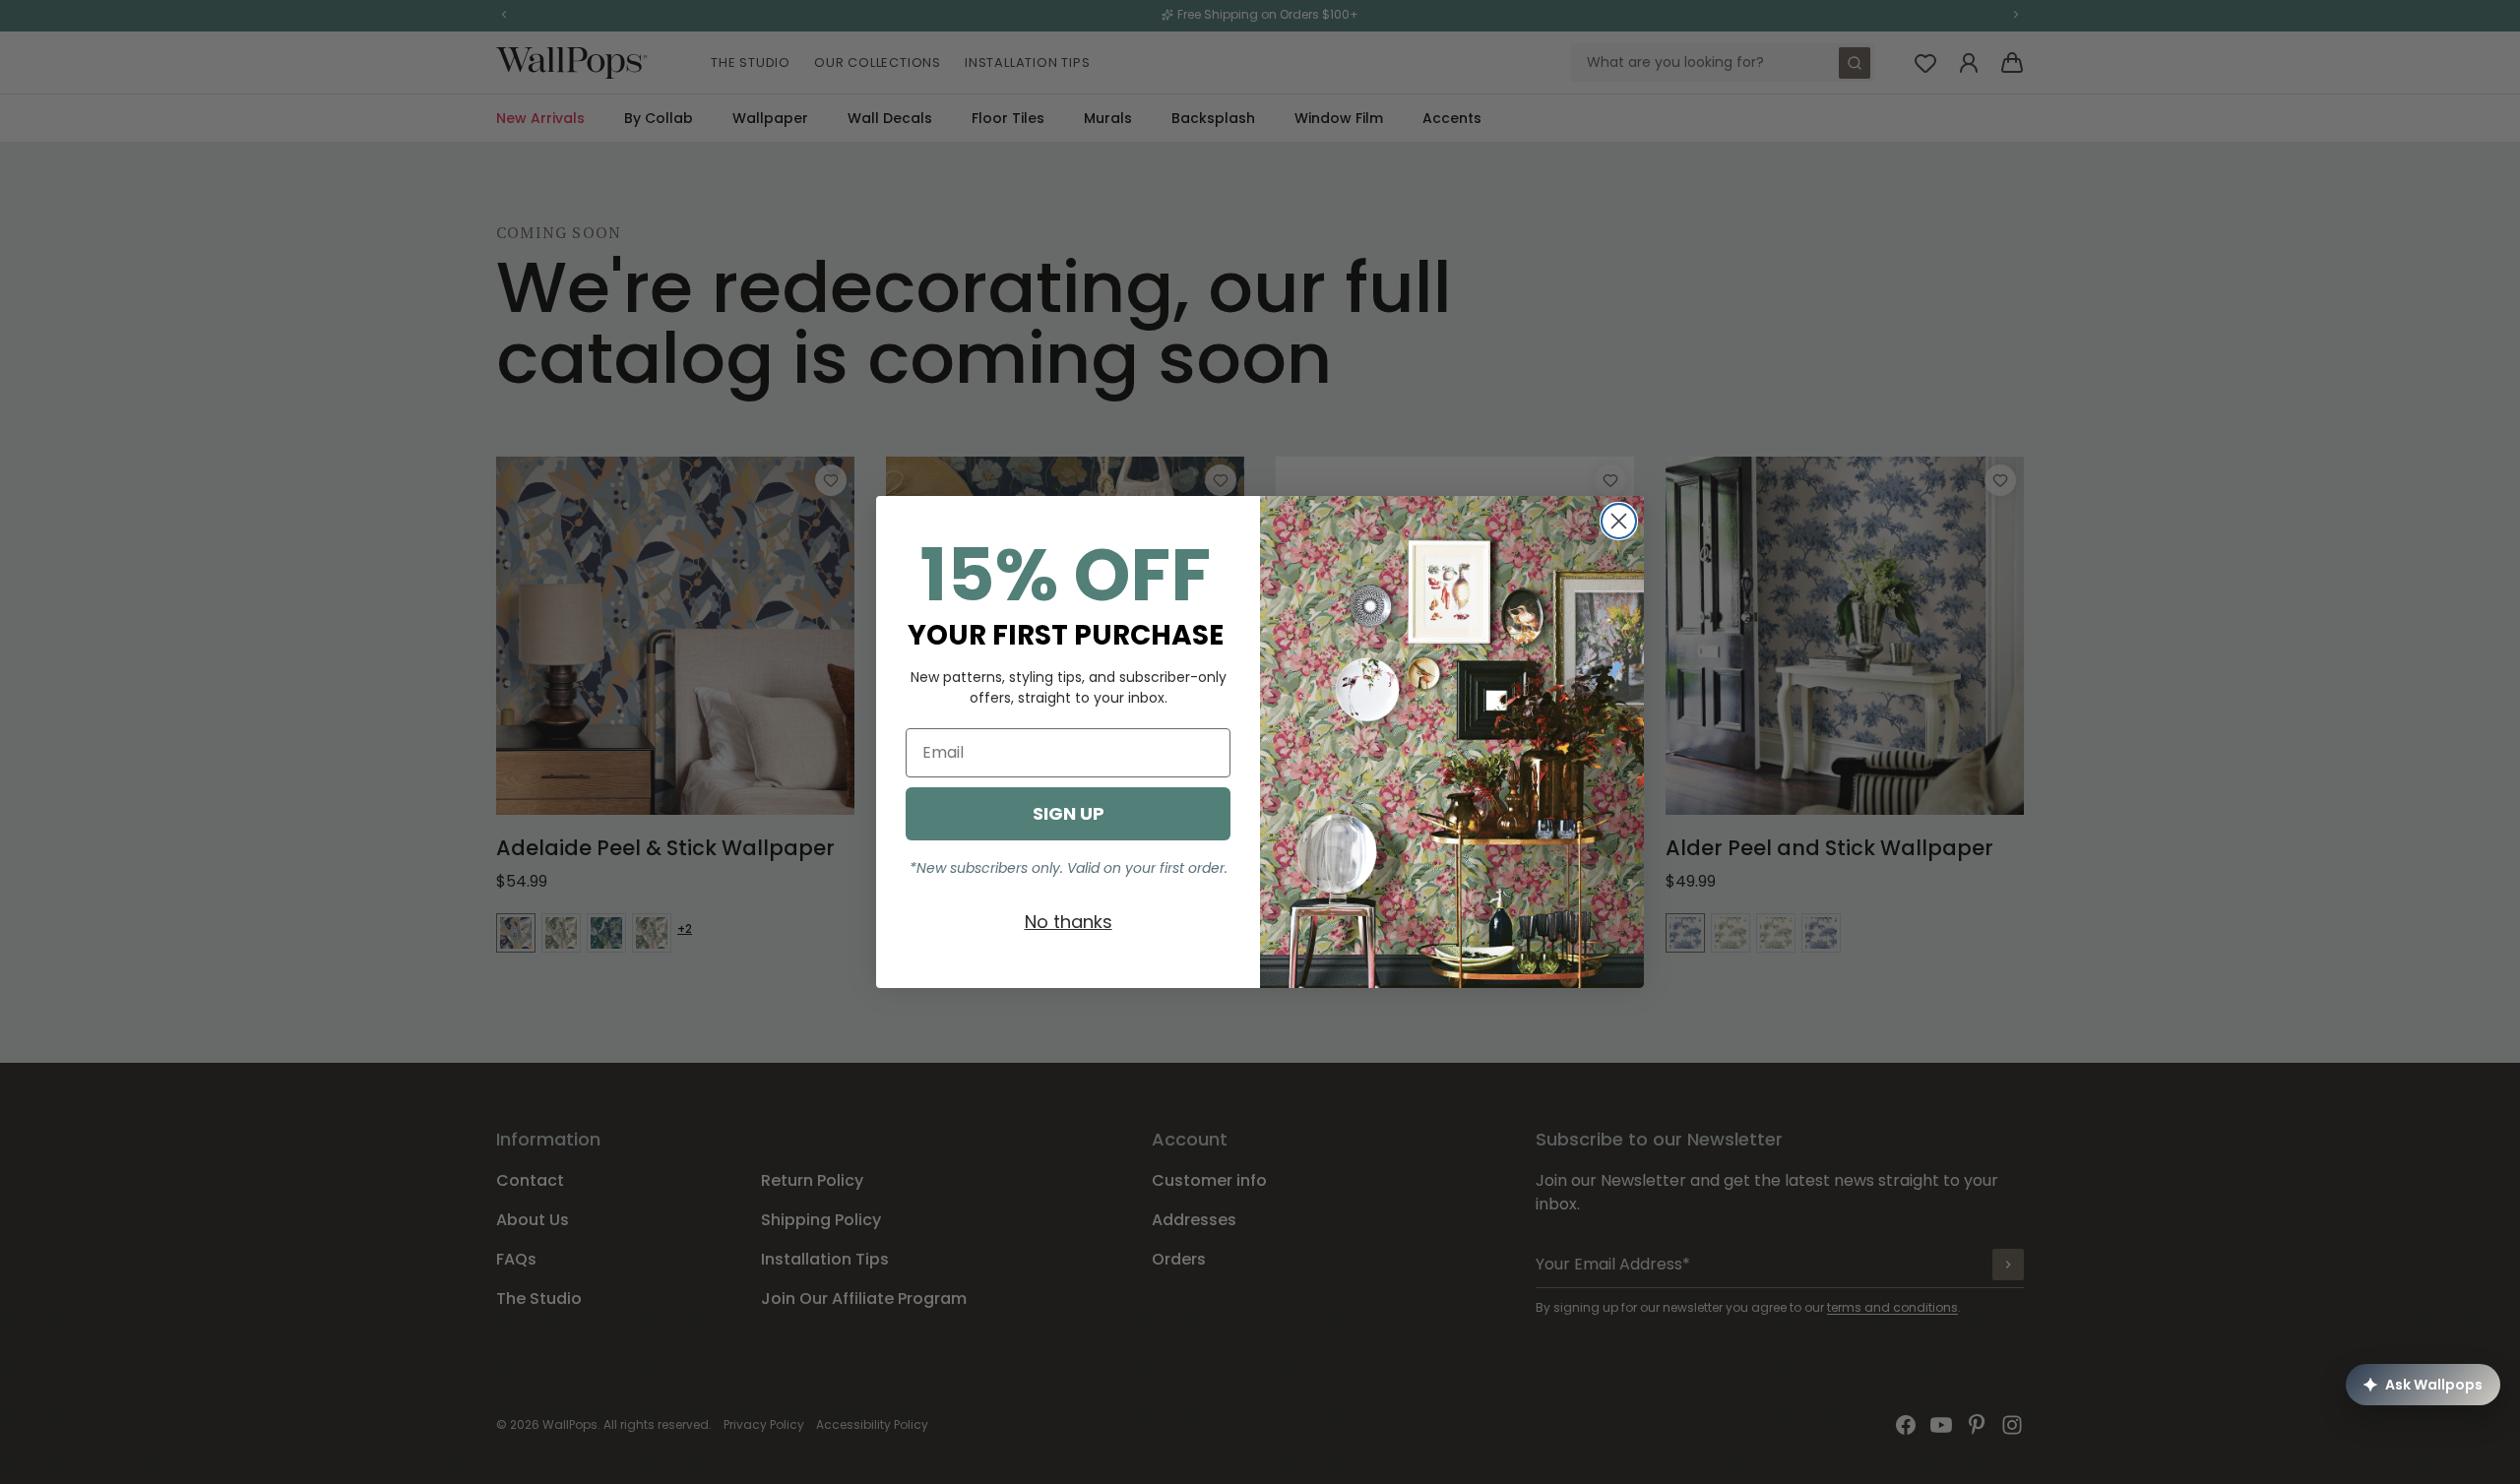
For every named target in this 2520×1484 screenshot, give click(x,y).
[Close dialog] (1619, 521)
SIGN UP (1069, 813)
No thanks (1069, 922)
